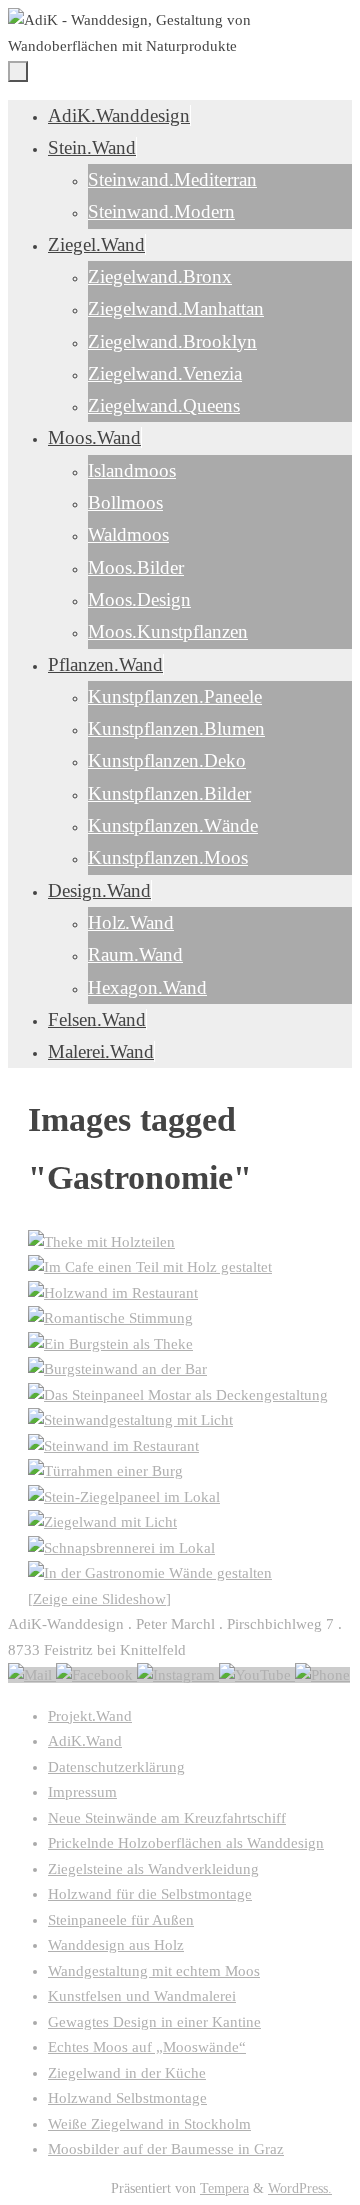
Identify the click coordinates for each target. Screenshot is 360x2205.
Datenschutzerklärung (116, 1767)
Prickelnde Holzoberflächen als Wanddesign (186, 1843)
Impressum (82, 1792)
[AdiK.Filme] (257, 1675)
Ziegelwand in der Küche (127, 2073)
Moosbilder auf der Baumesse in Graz (166, 2149)
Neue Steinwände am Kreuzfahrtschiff (167, 1818)
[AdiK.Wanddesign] (96, 1675)
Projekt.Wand (90, 1716)
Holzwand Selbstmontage (127, 2098)
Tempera (224, 2188)
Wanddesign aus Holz (116, 1945)
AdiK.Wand (85, 1741)
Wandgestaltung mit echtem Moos (154, 1971)
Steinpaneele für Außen (121, 1920)
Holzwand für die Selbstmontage (150, 1894)
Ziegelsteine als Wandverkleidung (153, 1869)
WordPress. (300, 2188)
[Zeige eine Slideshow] (99, 1599)
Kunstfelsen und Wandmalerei (142, 1996)
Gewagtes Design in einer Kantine (154, 2022)
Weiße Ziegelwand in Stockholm (149, 2124)
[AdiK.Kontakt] (32, 1675)
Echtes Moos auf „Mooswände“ (147, 2047)
